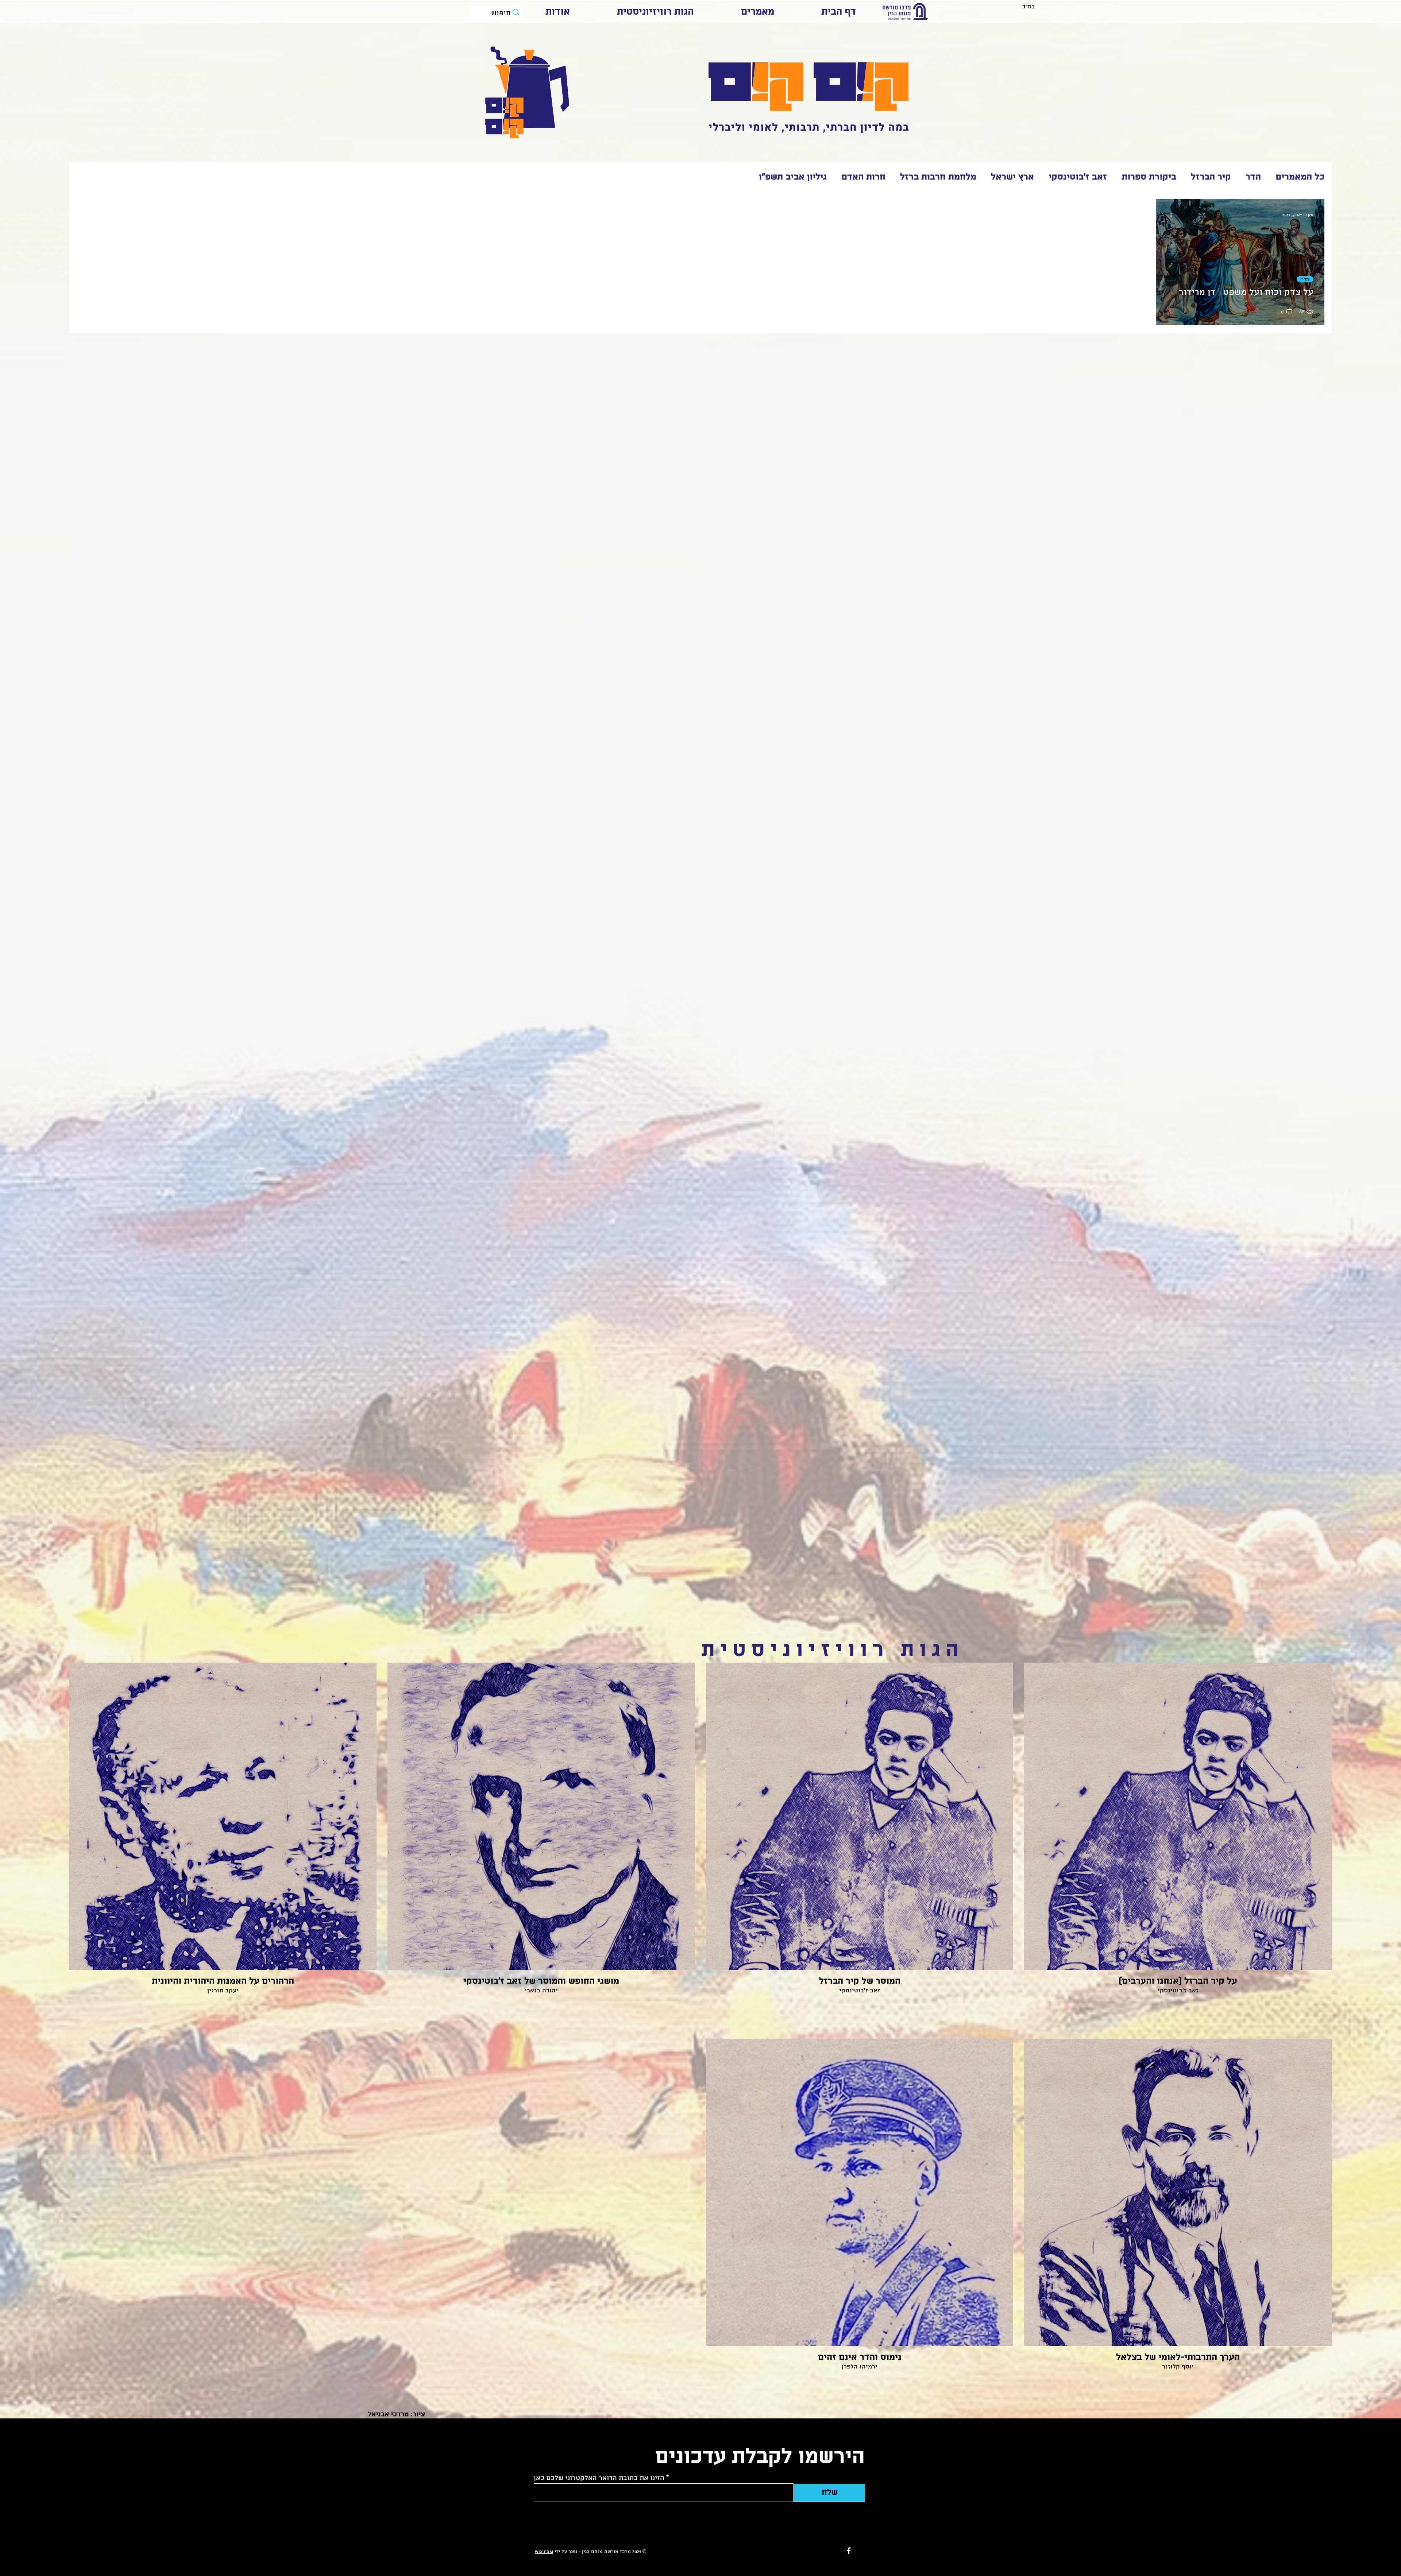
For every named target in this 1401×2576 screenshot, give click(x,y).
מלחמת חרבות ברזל (938, 177)
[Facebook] (849, 2551)
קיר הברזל (1211, 177)
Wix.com (544, 2552)
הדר (1253, 177)
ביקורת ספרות (1149, 177)
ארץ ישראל (1012, 177)
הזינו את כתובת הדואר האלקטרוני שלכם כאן (599, 2478)
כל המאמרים (1300, 177)
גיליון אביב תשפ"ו (793, 177)
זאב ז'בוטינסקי (1078, 177)
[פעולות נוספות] (1168, 215)
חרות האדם (863, 177)
